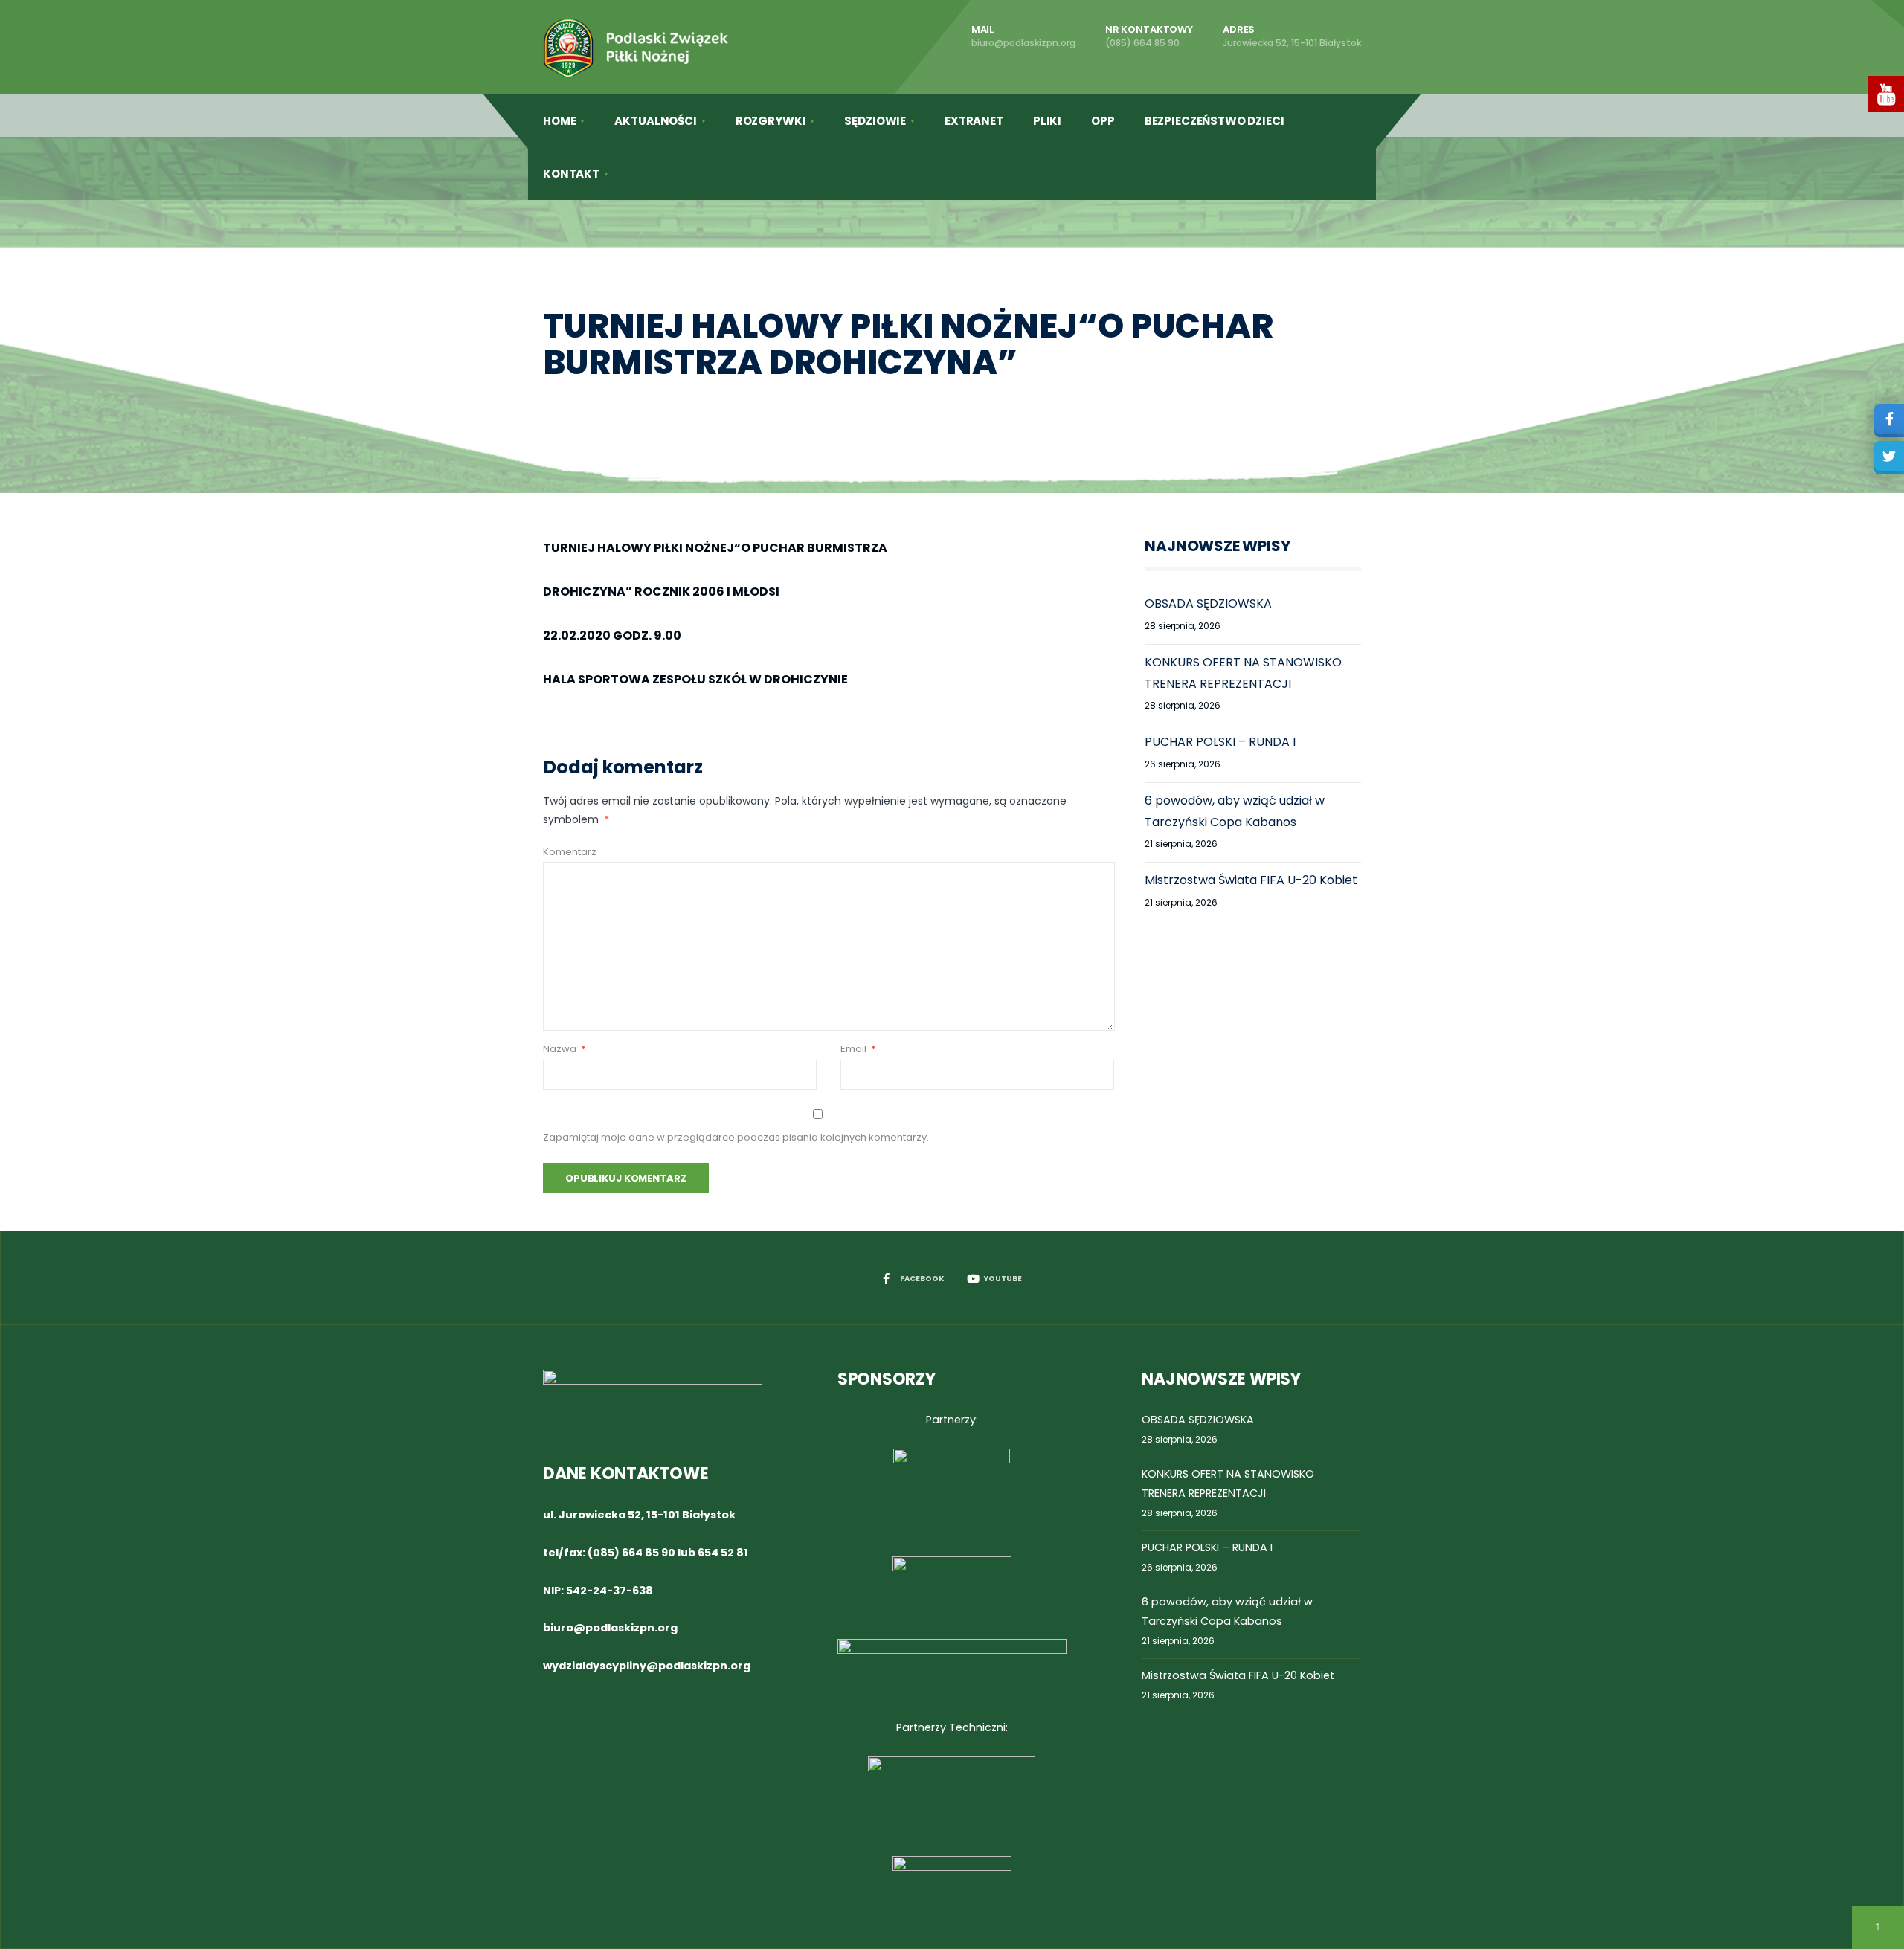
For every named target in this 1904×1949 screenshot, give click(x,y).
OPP (1103, 121)
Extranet (974, 121)
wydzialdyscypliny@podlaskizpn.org (647, 1666)
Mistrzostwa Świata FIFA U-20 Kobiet (1251, 880)
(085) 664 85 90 (631, 1553)
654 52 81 (723, 1553)
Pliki (1047, 121)
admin (670, 403)
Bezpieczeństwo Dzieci (1215, 121)
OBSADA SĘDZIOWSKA (1208, 603)
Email (858, 1049)
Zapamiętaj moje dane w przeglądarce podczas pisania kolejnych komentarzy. (736, 1137)
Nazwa (565, 1049)
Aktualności (655, 121)
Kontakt (571, 174)
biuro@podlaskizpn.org (610, 1628)
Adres (1292, 36)
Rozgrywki (771, 121)
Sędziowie (875, 121)
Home (559, 121)
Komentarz (570, 852)
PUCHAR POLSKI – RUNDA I (1220, 742)
